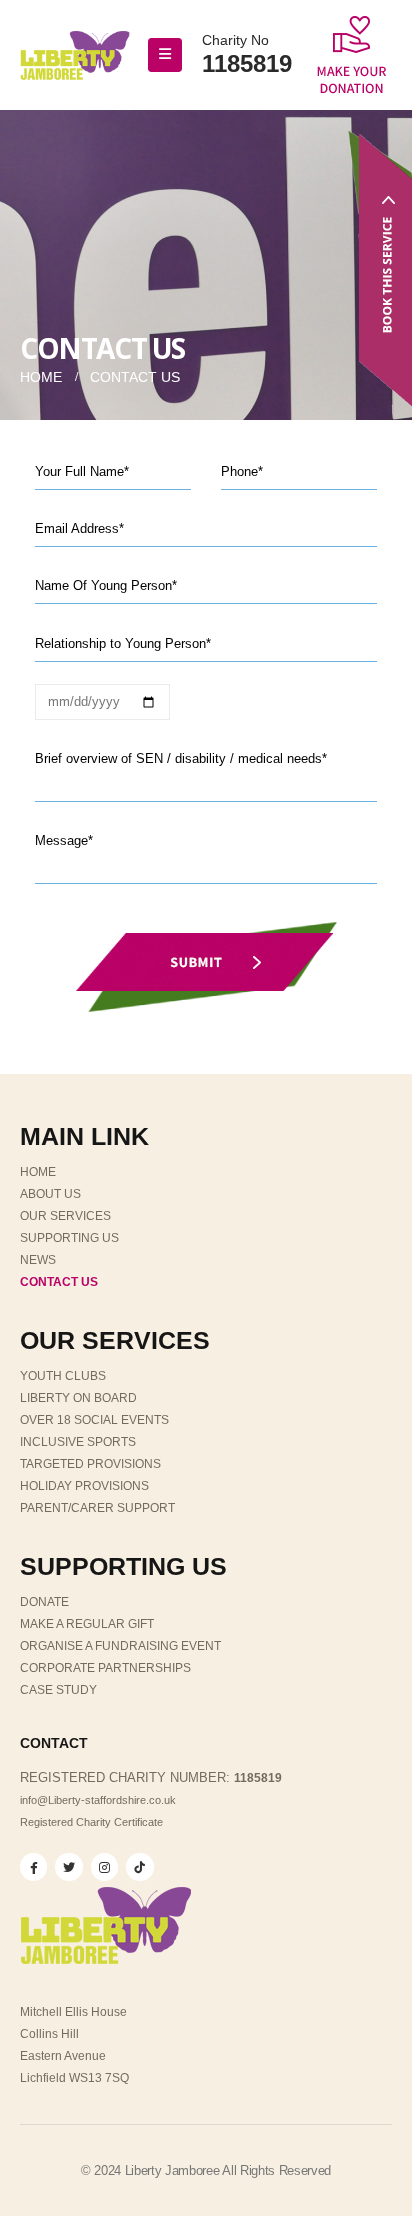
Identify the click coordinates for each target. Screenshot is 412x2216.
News (38, 1260)
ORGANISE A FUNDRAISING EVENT (120, 1646)
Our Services (65, 1216)
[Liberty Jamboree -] (75, 55)
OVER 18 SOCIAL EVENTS (94, 1420)
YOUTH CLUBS (63, 1376)
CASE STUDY (58, 1690)
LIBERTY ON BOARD (78, 1398)
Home (38, 1172)
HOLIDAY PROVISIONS (84, 1486)
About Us (50, 1194)
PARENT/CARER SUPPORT (97, 1508)
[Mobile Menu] (165, 55)
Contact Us (59, 1282)
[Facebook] (33, 1866)
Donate (44, 1602)
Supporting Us (69, 1238)
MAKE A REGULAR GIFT (87, 1624)
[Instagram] (104, 1866)
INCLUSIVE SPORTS (78, 1442)
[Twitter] (68, 1866)
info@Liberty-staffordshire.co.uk (98, 1800)
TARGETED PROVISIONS (90, 1464)
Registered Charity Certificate (91, 1822)
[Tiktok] (139, 1866)
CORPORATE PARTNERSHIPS (105, 1668)
